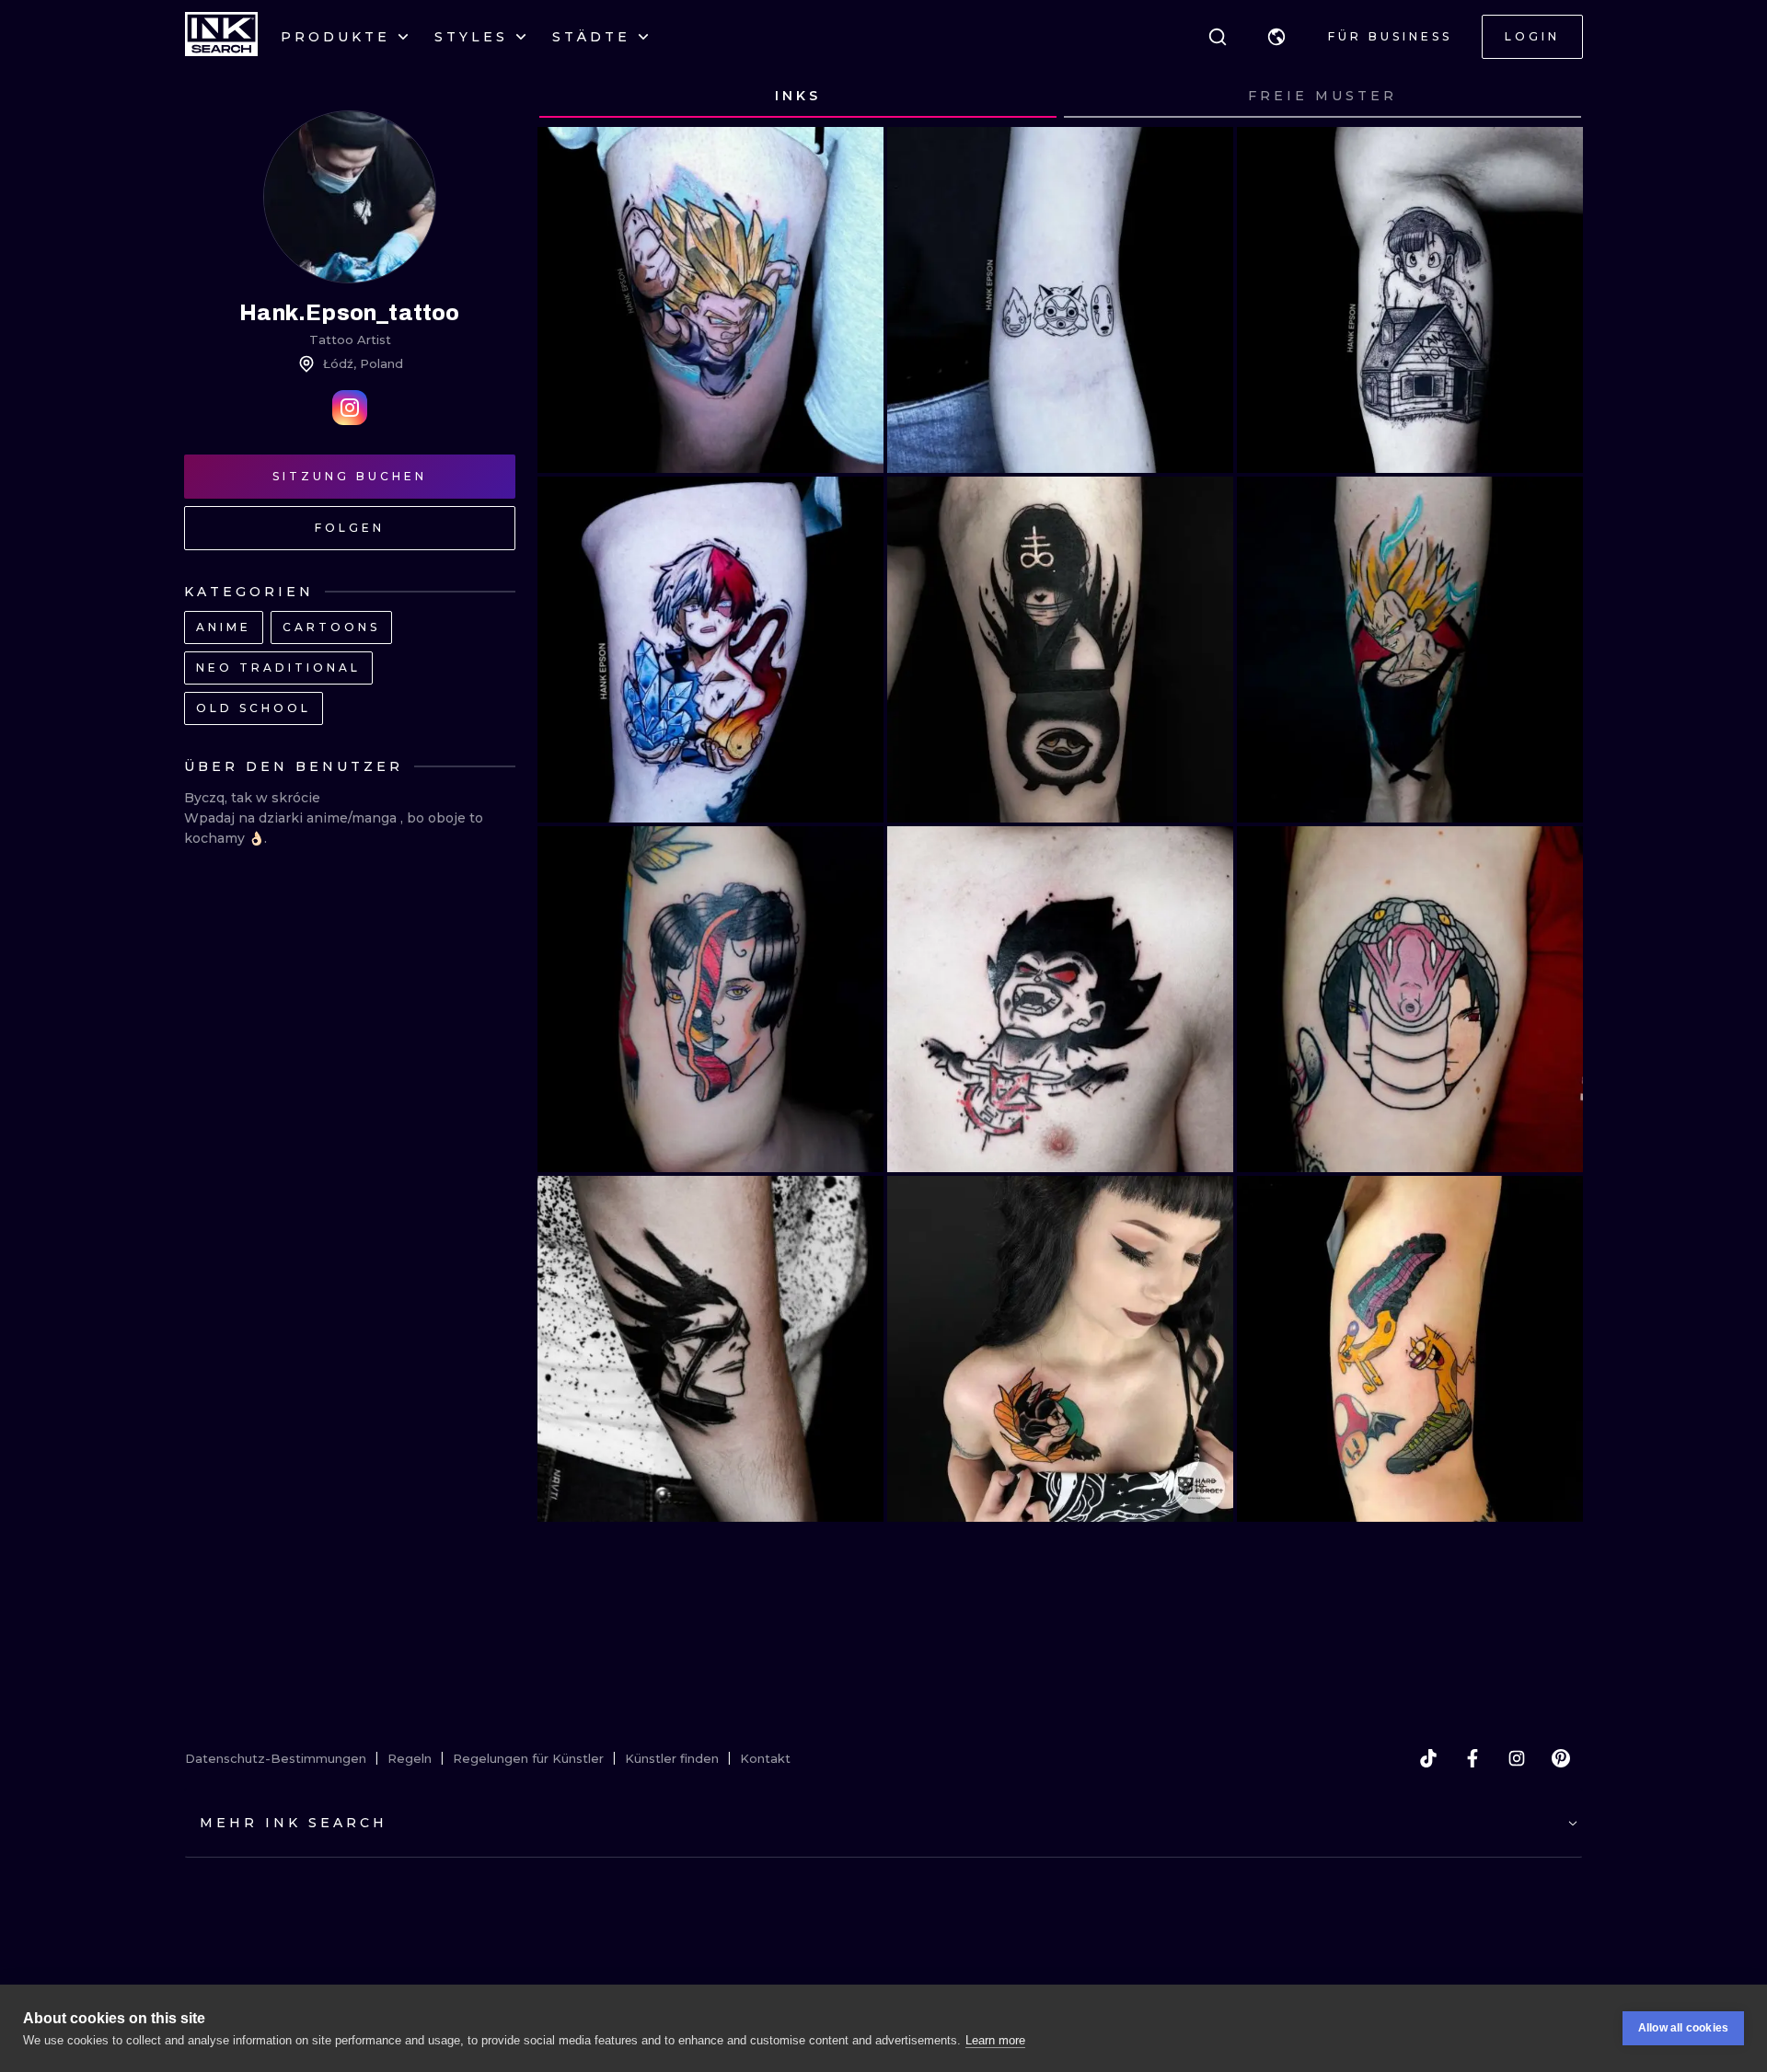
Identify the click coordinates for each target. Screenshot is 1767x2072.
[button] (1276, 37)
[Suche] (1218, 37)
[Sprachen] (1276, 37)
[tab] (798, 97)
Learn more (995, 2040)
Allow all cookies (1683, 2028)
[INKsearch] (221, 37)
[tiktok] (1428, 1758)
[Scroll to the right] (1552, 97)
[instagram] (1517, 1758)
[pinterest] (1561, 1758)
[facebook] (1472, 1758)
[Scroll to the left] (569, 97)
